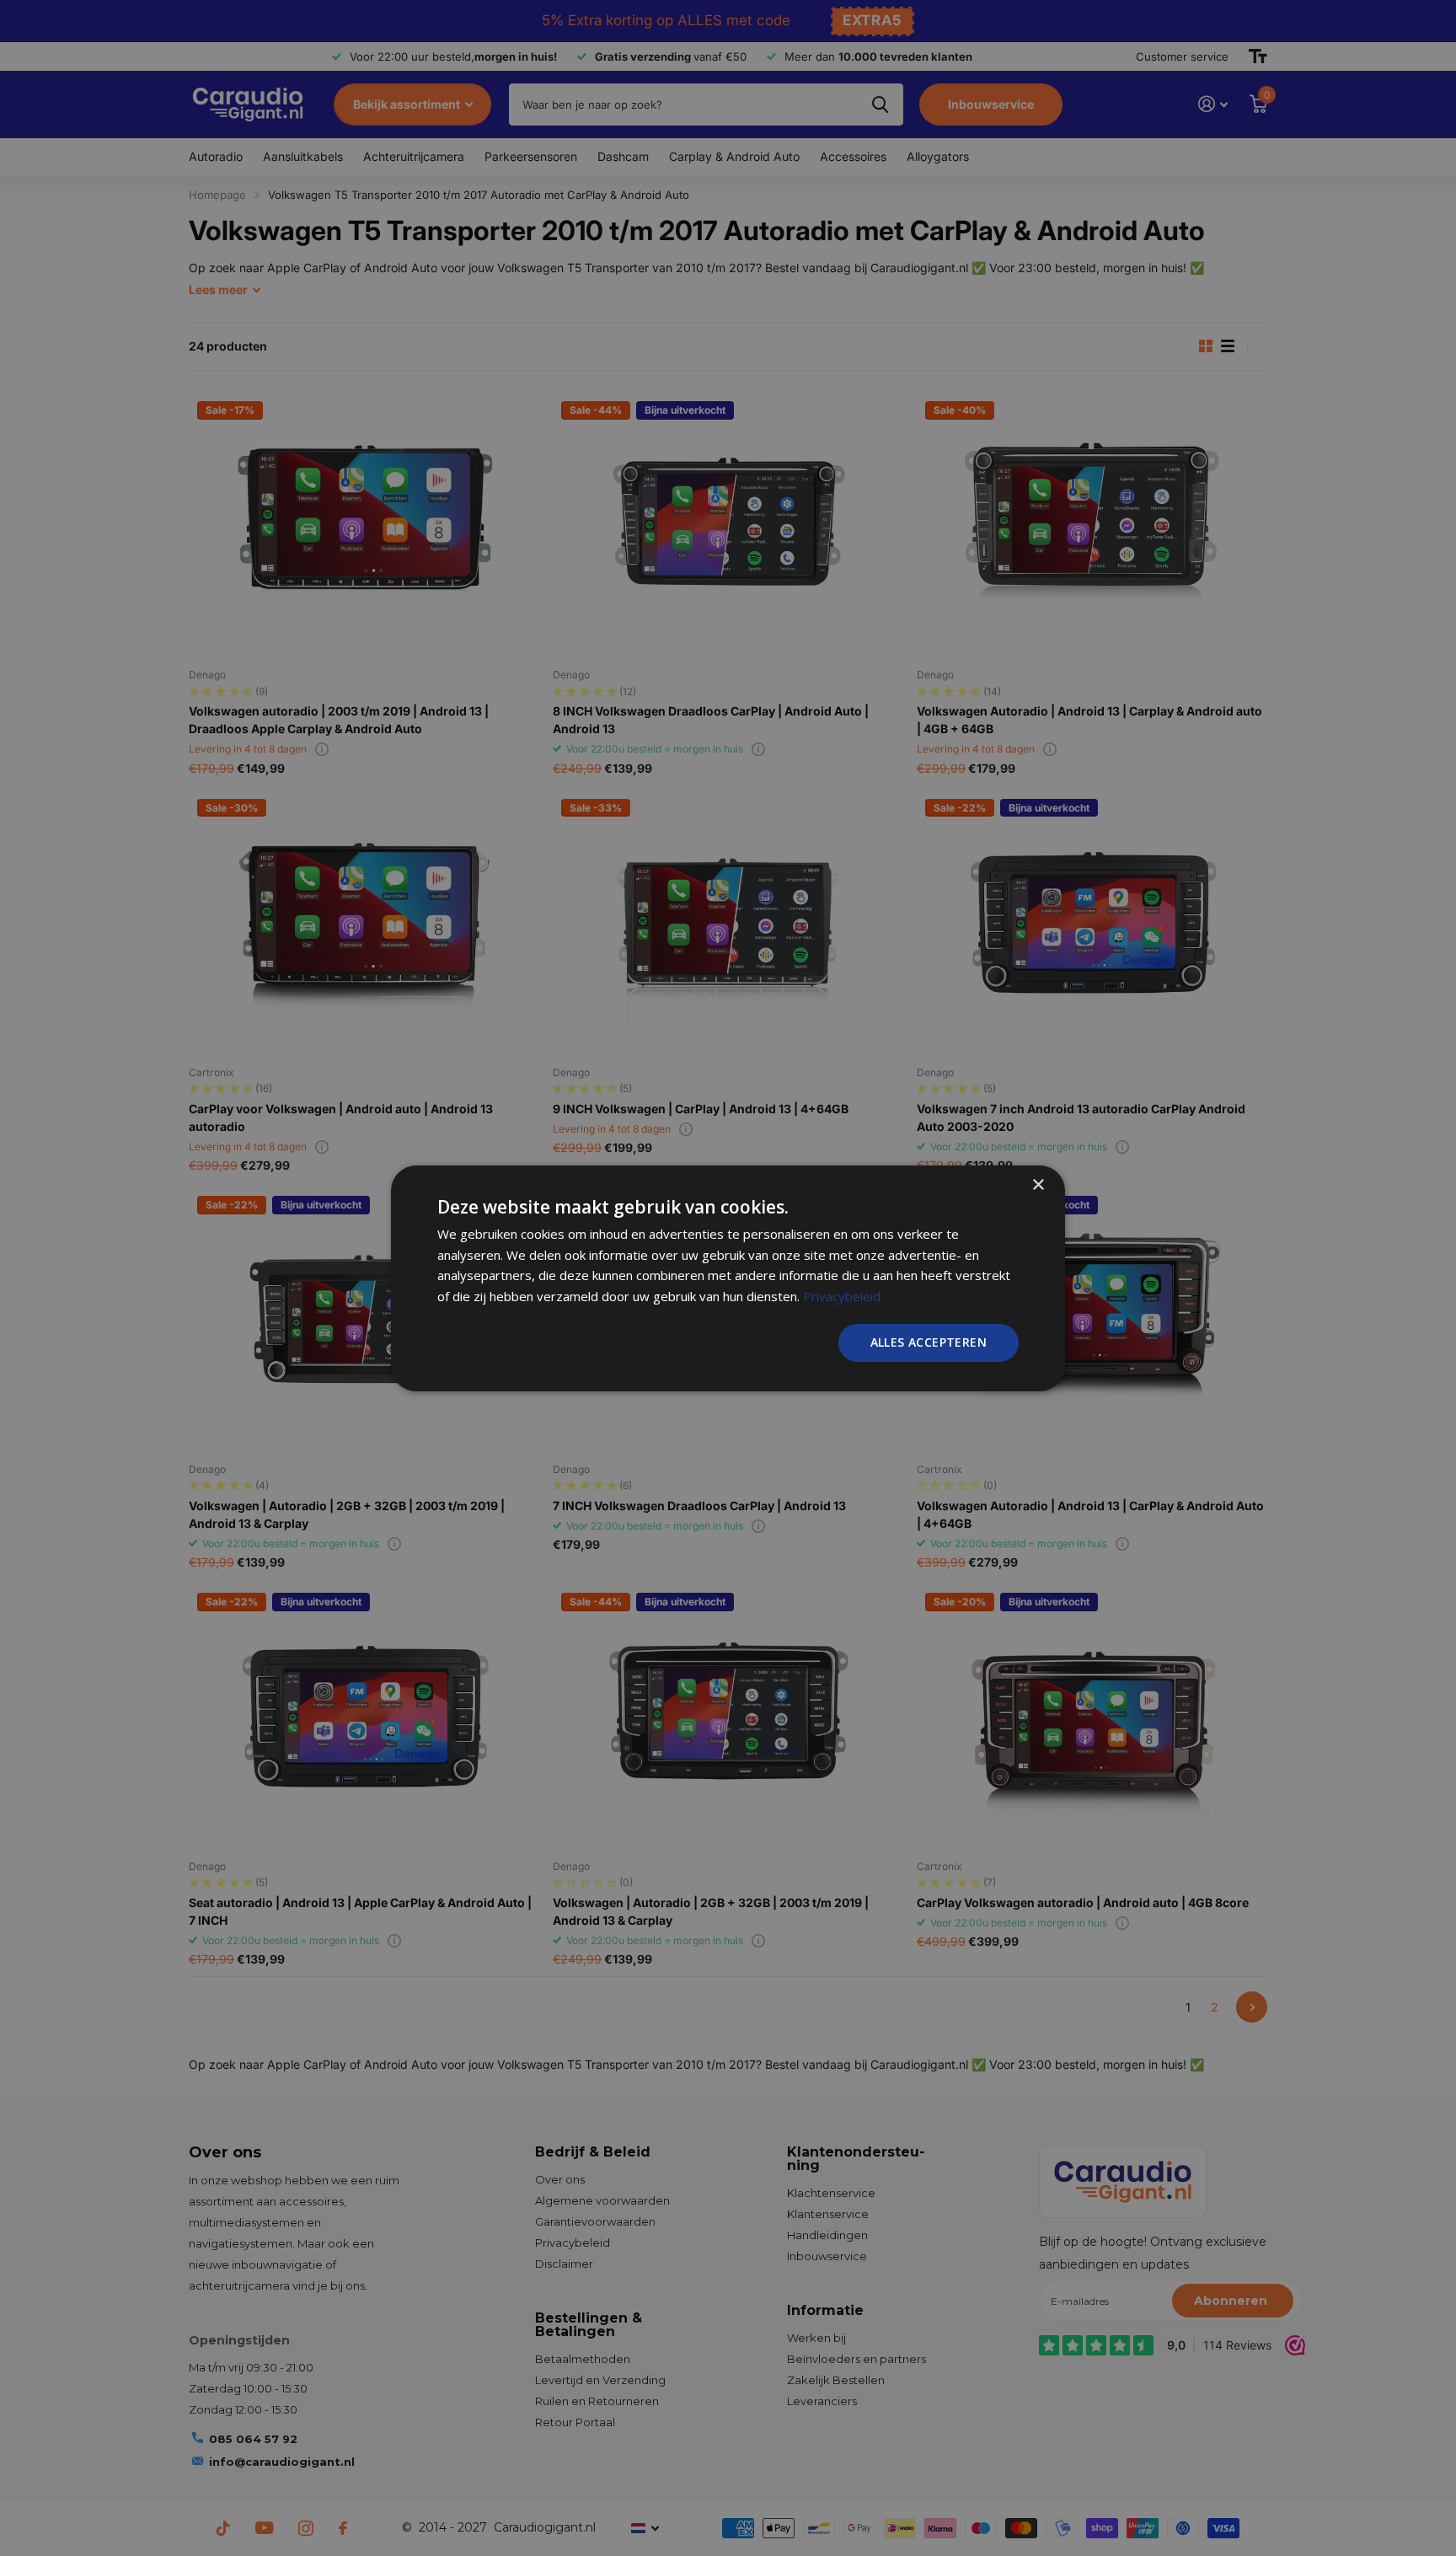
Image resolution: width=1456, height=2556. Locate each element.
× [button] (1038, 1184)
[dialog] (728, 1278)
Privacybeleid (842, 1296)
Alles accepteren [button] (929, 1342)
